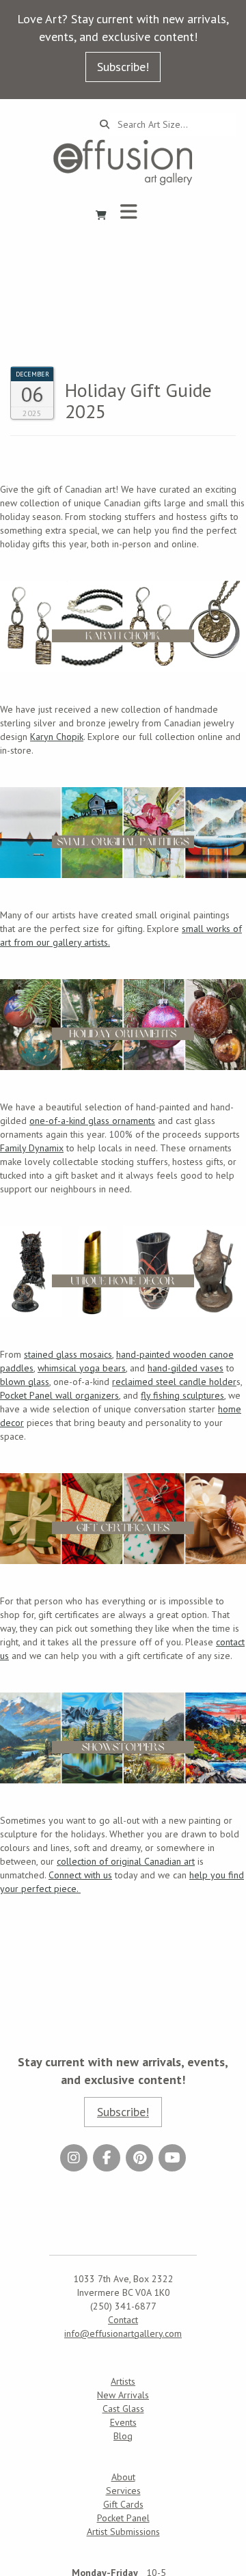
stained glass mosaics (68, 1354)
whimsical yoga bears (82, 1368)
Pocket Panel (123, 2518)
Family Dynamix (32, 1148)
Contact (123, 2320)
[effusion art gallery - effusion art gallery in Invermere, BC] (123, 162)
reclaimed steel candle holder (174, 1382)
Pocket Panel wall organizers (59, 1395)
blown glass (25, 1382)
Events (123, 2422)
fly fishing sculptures (182, 1395)
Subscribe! (123, 67)
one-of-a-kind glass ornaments (92, 1121)
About (123, 2477)
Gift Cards (123, 2504)
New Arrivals (123, 2395)
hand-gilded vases (186, 1368)
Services (123, 2491)
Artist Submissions (123, 2532)
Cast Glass (123, 2409)
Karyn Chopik (57, 737)
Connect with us (80, 1875)
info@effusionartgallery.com (123, 2333)
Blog (123, 2436)
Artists (123, 2381)
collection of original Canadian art (126, 1861)
